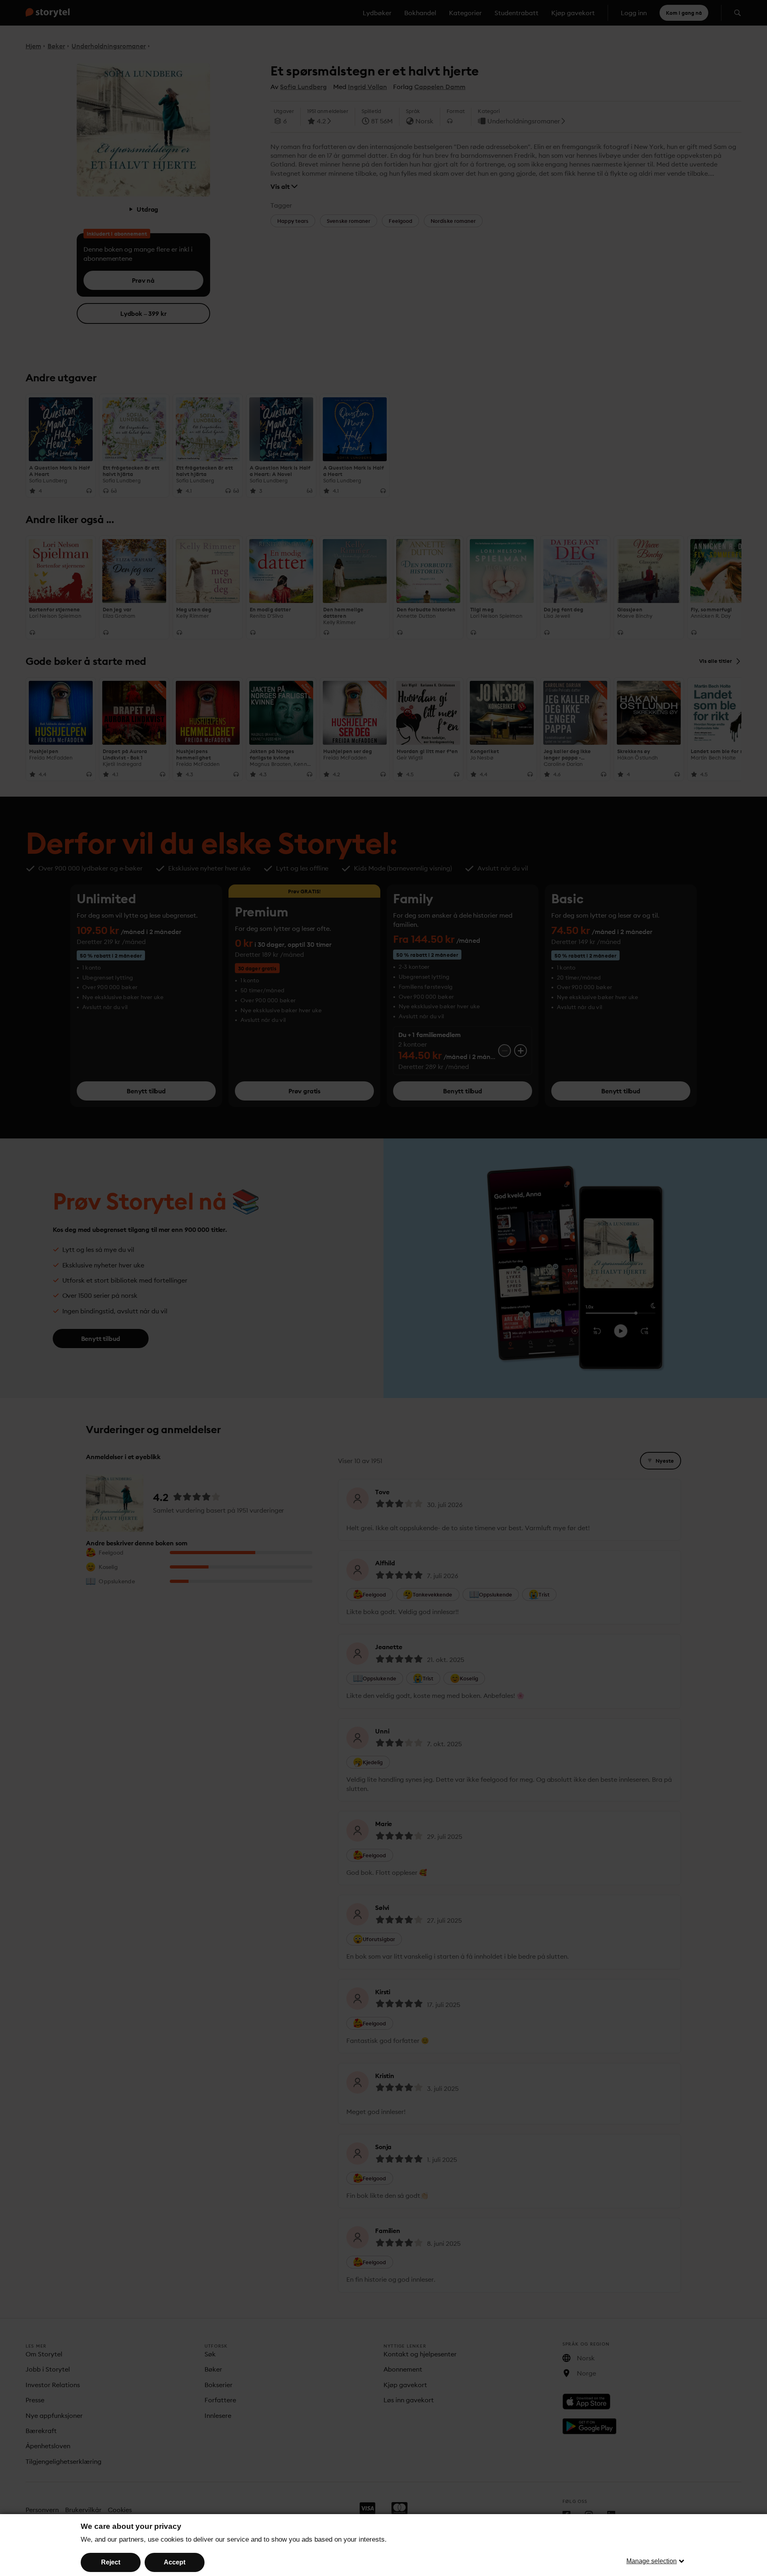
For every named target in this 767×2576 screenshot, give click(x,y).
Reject (111, 2562)
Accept (175, 2562)
